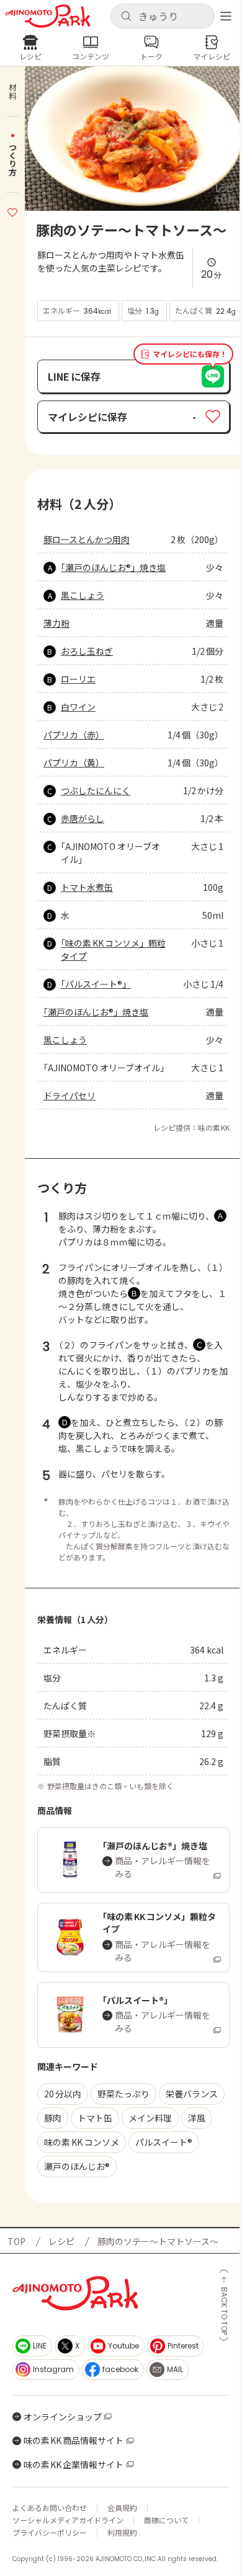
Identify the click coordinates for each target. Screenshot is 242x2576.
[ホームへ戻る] (48, 16)
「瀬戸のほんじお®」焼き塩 (113, 567)
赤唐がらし (83, 818)
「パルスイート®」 (96, 984)
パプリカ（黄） (74, 763)
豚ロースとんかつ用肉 (87, 539)
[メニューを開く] (226, 16)
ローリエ (78, 679)
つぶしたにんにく (96, 790)
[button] (163, 16)
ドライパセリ (69, 1095)
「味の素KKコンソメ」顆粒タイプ (113, 949)
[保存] (12, 211)
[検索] (126, 17)
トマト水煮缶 (87, 887)
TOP (16, 2241)
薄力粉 (56, 623)
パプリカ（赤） (74, 735)
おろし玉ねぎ (87, 651)
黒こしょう (83, 595)
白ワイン (78, 707)
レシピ (61, 2241)
